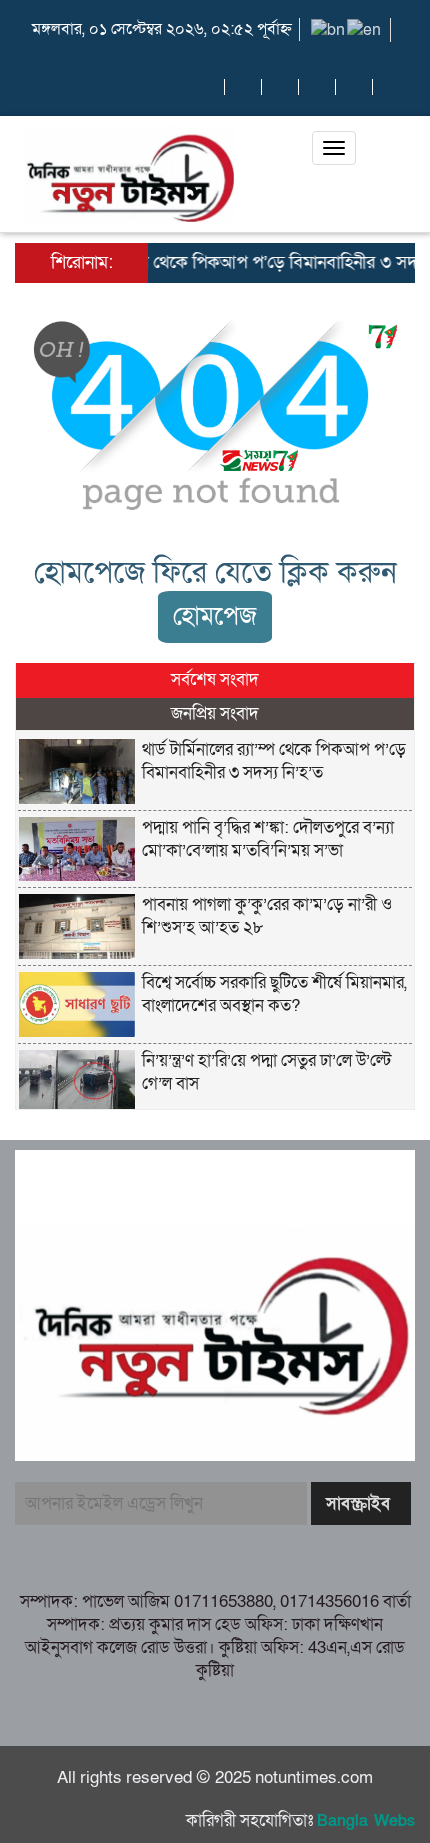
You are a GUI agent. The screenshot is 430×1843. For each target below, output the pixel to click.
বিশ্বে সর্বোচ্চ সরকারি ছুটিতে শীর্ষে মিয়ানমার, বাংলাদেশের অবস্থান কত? (274, 994)
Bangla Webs (366, 1821)
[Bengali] (329, 29)
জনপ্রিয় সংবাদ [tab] (215, 713)
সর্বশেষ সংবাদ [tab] (215, 679)
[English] (365, 29)
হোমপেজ (215, 616)
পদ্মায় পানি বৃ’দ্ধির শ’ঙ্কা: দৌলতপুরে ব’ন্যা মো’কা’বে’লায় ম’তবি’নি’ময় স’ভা (268, 839)
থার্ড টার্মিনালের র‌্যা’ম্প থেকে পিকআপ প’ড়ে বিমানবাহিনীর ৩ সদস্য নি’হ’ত (274, 761)
